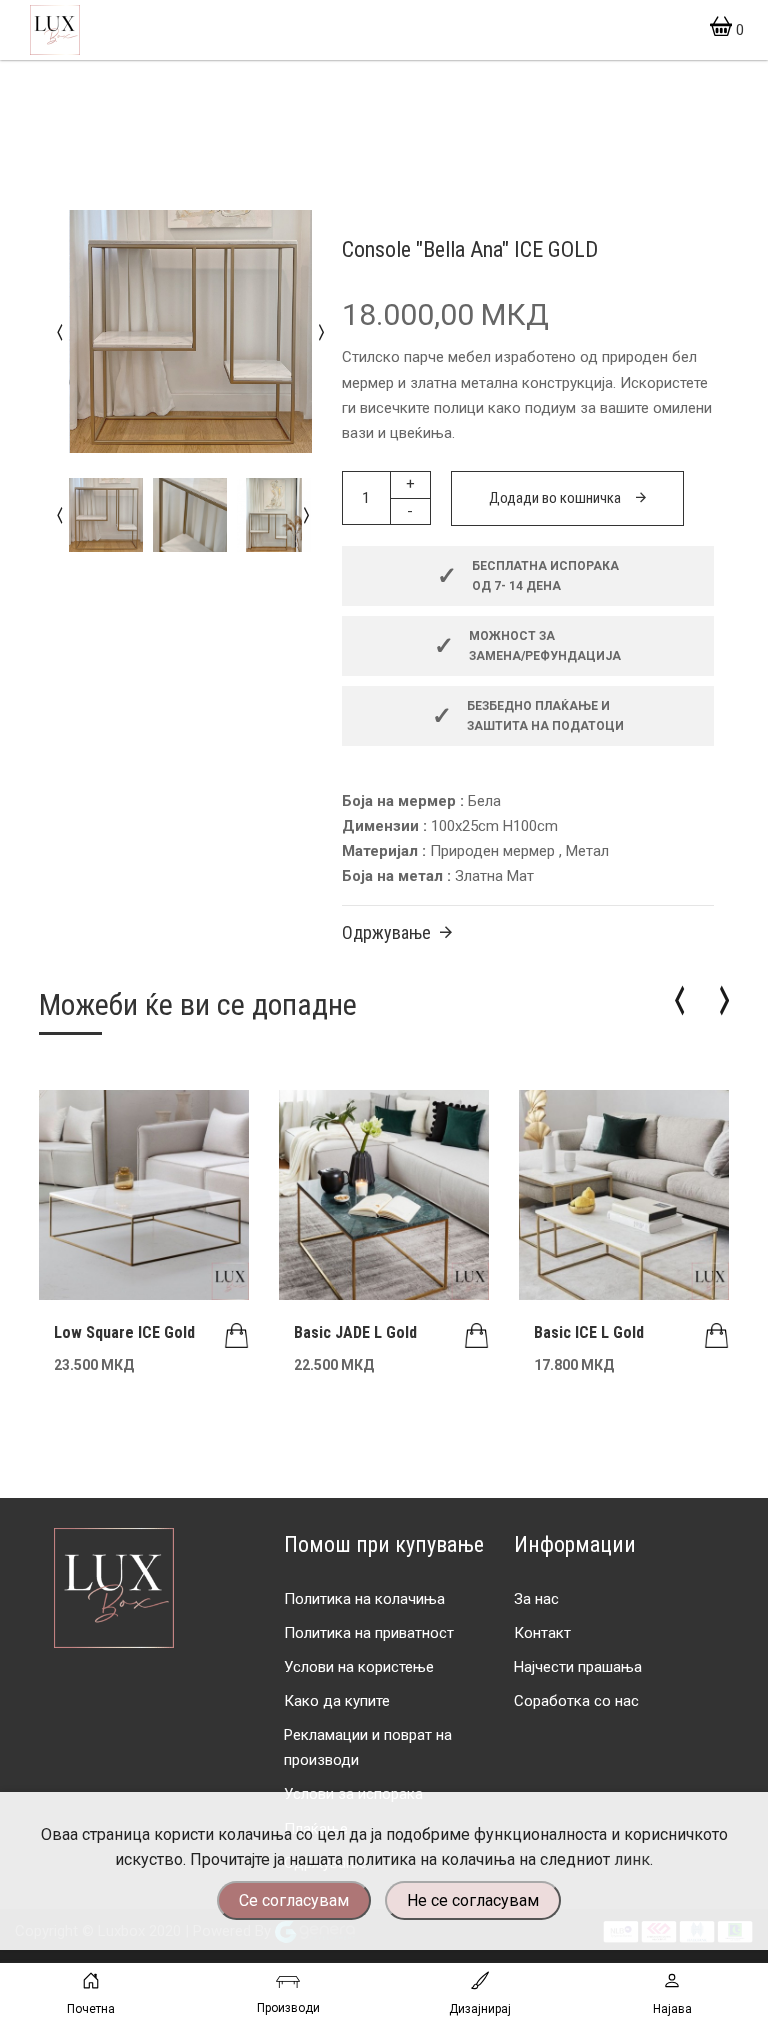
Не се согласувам (473, 1900)
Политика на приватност (369, 1633)
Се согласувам (294, 1900)
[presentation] (59, 331)
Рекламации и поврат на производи (368, 1747)
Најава (672, 2009)
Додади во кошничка (555, 498)
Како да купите (337, 1701)
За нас (536, 1599)
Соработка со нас (576, 1701)
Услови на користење (359, 1667)
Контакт (542, 1633)
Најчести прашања (578, 1667)
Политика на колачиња (364, 1599)
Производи (288, 2008)
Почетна (91, 2009)
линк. (633, 1859)
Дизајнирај (480, 2009)
